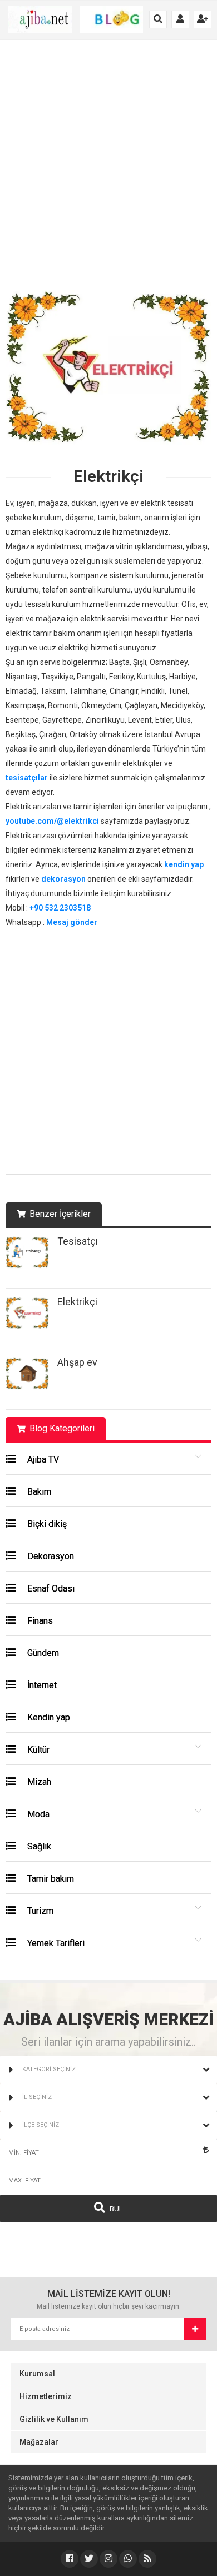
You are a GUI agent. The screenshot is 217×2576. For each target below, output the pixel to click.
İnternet (41, 1685)
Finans (39, 1621)
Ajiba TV (42, 1459)
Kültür (37, 1750)
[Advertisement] (108, 171)
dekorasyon (63, 879)
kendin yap (184, 864)
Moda (37, 1814)
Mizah (38, 1782)
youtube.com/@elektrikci (52, 821)
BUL (115, 2209)
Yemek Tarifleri (55, 1943)
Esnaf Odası (50, 1588)
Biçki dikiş (46, 1524)
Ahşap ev (77, 1362)
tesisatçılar (27, 778)
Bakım (38, 1492)
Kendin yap (48, 1717)
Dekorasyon (50, 1556)
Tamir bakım (50, 1879)
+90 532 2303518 (60, 908)
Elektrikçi (77, 1302)
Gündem (42, 1653)
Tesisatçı (78, 1241)
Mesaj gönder (72, 922)
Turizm (39, 1911)
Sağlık (38, 1846)
